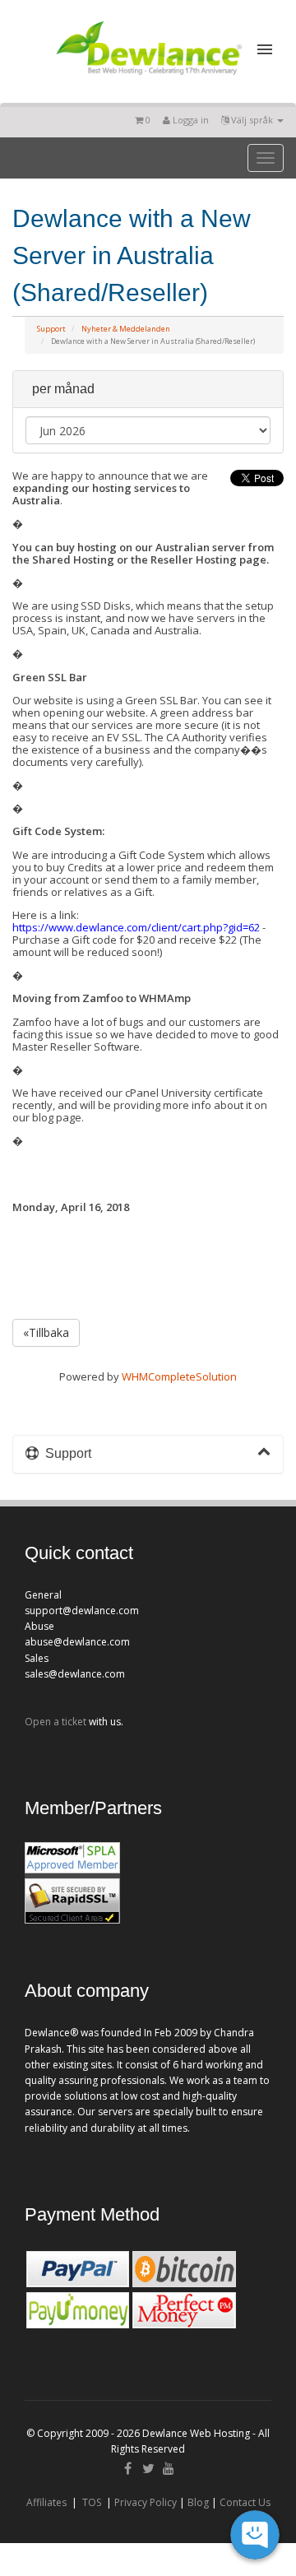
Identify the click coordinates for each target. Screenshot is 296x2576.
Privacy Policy (146, 2502)
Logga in (190, 120)
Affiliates (46, 2502)
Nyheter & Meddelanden (126, 329)
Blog (198, 2502)
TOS (92, 2502)
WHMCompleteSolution (179, 1376)
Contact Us (245, 2502)
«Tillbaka (46, 1332)
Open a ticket (55, 1722)
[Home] (148, 77)
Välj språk (252, 120)
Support (51, 329)
